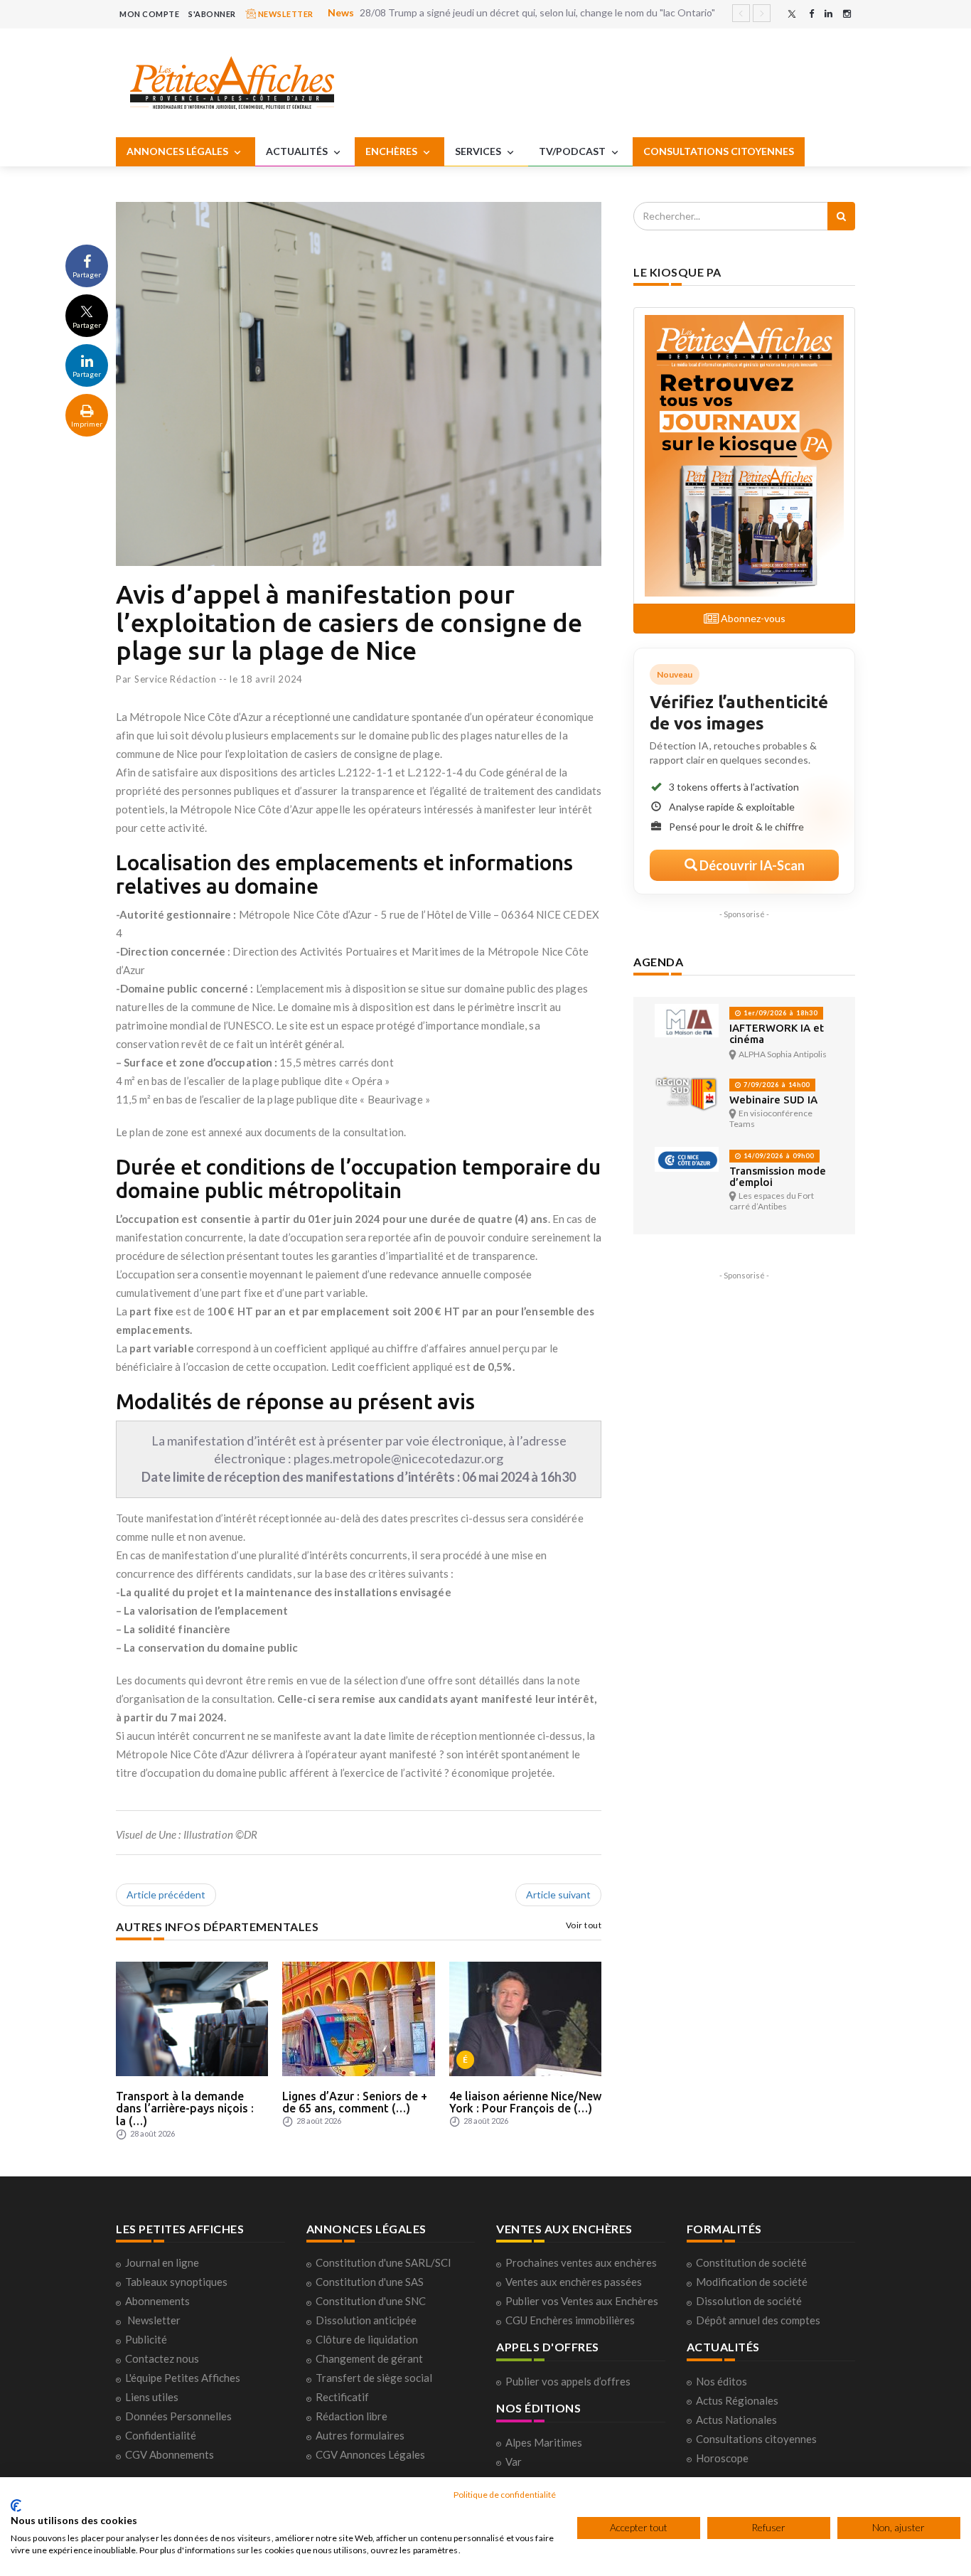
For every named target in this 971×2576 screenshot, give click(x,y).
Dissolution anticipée (366, 2320)
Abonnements (157, 2301)
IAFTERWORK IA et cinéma (777, 1033)
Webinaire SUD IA (773, 1100)
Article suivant (558, 1894)
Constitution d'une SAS (370, 2282)
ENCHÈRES (392, 151)
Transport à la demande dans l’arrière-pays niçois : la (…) (185, 2109)
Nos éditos (721, 2381)
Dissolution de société (749, 2301)
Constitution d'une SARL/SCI (383, 2262)
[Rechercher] (841, 216)
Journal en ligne (162, 2262)
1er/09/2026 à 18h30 (779, 1013)
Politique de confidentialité (505, 2495)
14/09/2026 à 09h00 (778, 1156)
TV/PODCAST (573, 151)
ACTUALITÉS (298, 151)
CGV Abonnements (170, 2454)
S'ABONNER (212, 14)
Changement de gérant (369, 2358)
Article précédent (166, 1894)
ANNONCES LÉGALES (178, 151)
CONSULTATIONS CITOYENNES (719, 151)
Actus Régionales (737, 2400)
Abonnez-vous (752, 618)
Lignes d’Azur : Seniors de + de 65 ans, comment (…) (355, 2102)
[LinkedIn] (828, 14)
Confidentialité (161, 2435)
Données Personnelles (178, 2416)
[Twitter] (792, 14)
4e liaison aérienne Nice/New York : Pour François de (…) (525, 2102)
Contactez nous (162, 2358)
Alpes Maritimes (544, 2442)
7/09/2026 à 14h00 (776, 1085)
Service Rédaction (176, 679)
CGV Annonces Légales (370, 2454)
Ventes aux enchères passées (574, 2282)
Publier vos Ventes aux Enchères (582, 2301)
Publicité (146, 2339)
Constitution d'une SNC (371, 2301)
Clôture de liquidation (367, 2339)
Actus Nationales (736, 2420)
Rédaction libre (352, 2416)
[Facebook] (811, 14)
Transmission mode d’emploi (778, 1176)
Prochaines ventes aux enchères (581, 2262)
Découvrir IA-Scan (751, 865)
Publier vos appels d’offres (568, 2381)
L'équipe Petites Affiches (183, 2378)
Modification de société (752, 2282)
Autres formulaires (360, 2435)
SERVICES (479, 151)
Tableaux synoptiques (176, 2282)
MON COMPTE (149, 14)
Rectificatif (342, 2397)
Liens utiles (152, 2397)
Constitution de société (751, 2262)
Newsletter (154, 2320)
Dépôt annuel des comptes (758, 2320)
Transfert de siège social (374, 2378)
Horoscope (722, 2458)
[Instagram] (847, 14)
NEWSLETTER (285, 14)
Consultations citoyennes (756, 2439)
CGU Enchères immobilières (570, 2320)
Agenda (658, 962)
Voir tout (584, 1925)
